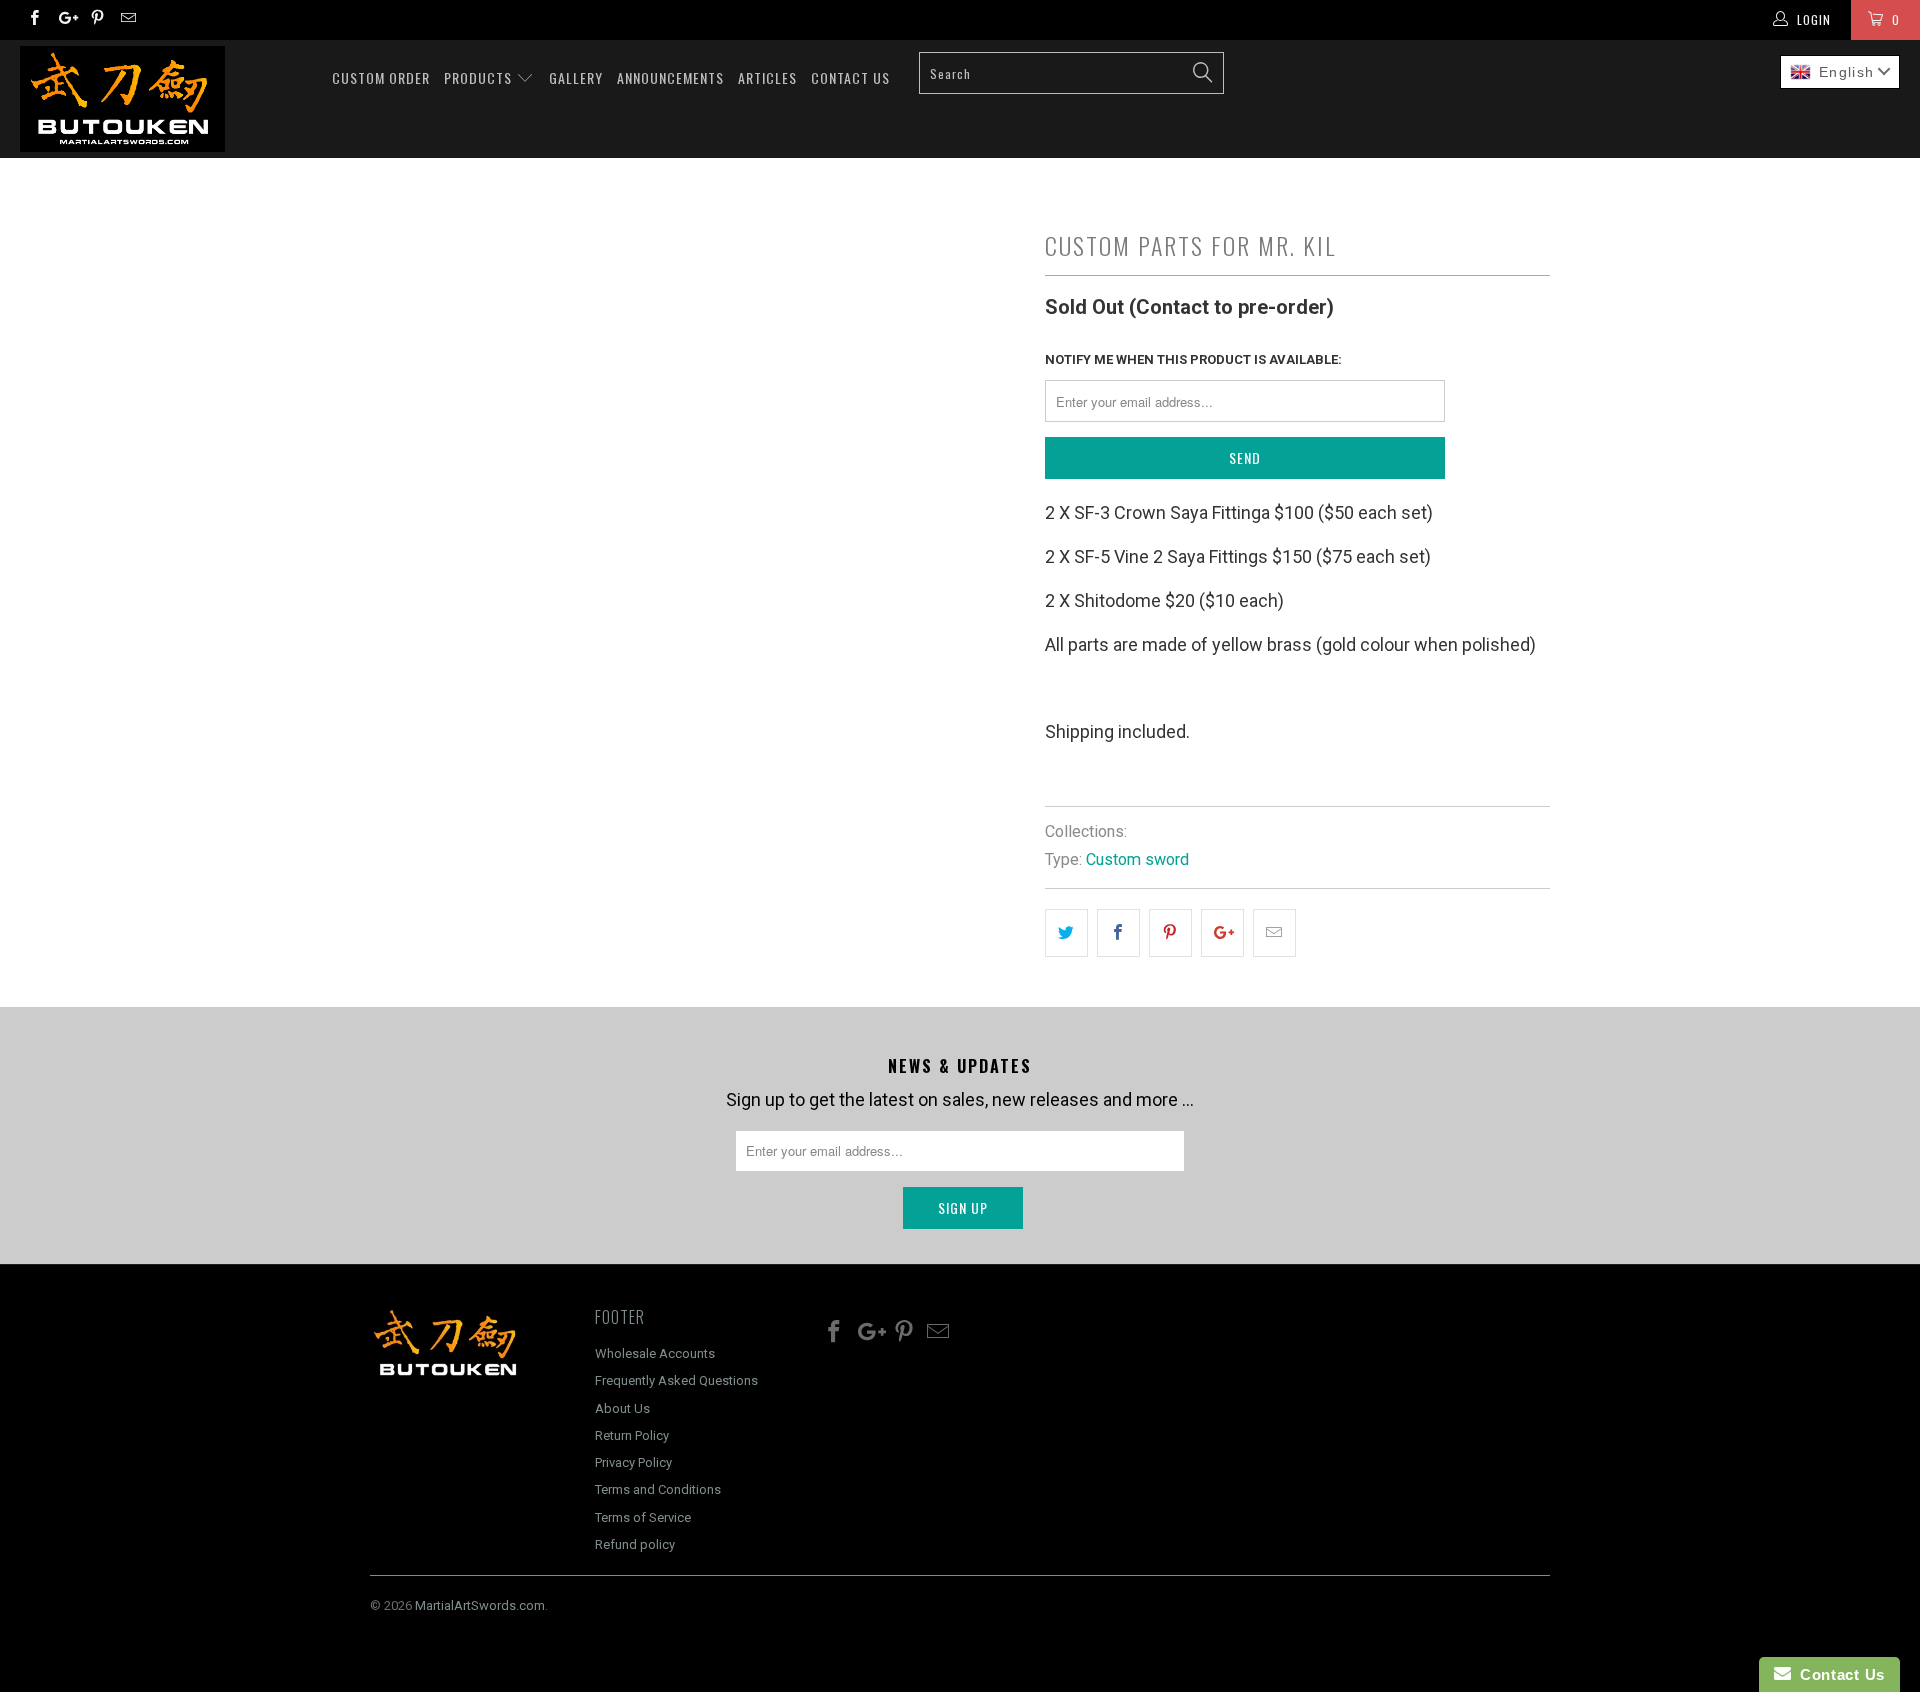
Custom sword (1137, 859)
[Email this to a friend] (1274, 933)
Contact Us (850, 77)
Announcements (670, 77)
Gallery (576, 77)
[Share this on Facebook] (1118, 933)
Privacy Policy (633, 1462)
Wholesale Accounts (655, 1353)
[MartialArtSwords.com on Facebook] (33, 20)
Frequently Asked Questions (676, 1380)
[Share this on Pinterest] (1170, 933)
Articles (767, 77)
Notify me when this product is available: (1193, 359)
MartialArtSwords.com (480, 1605)
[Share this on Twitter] (1066, 933)
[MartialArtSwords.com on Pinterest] (96, 20)
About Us (622, 1408)
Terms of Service (643, 1517)
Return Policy (632, 1435)
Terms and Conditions (658, 1489)
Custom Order (381, 77)
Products (480, 77)
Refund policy (635, 1544)
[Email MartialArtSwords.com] (127, 20)
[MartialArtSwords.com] (163, 99)
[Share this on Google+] (1222, 933)
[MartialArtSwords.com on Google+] (64, 20)
